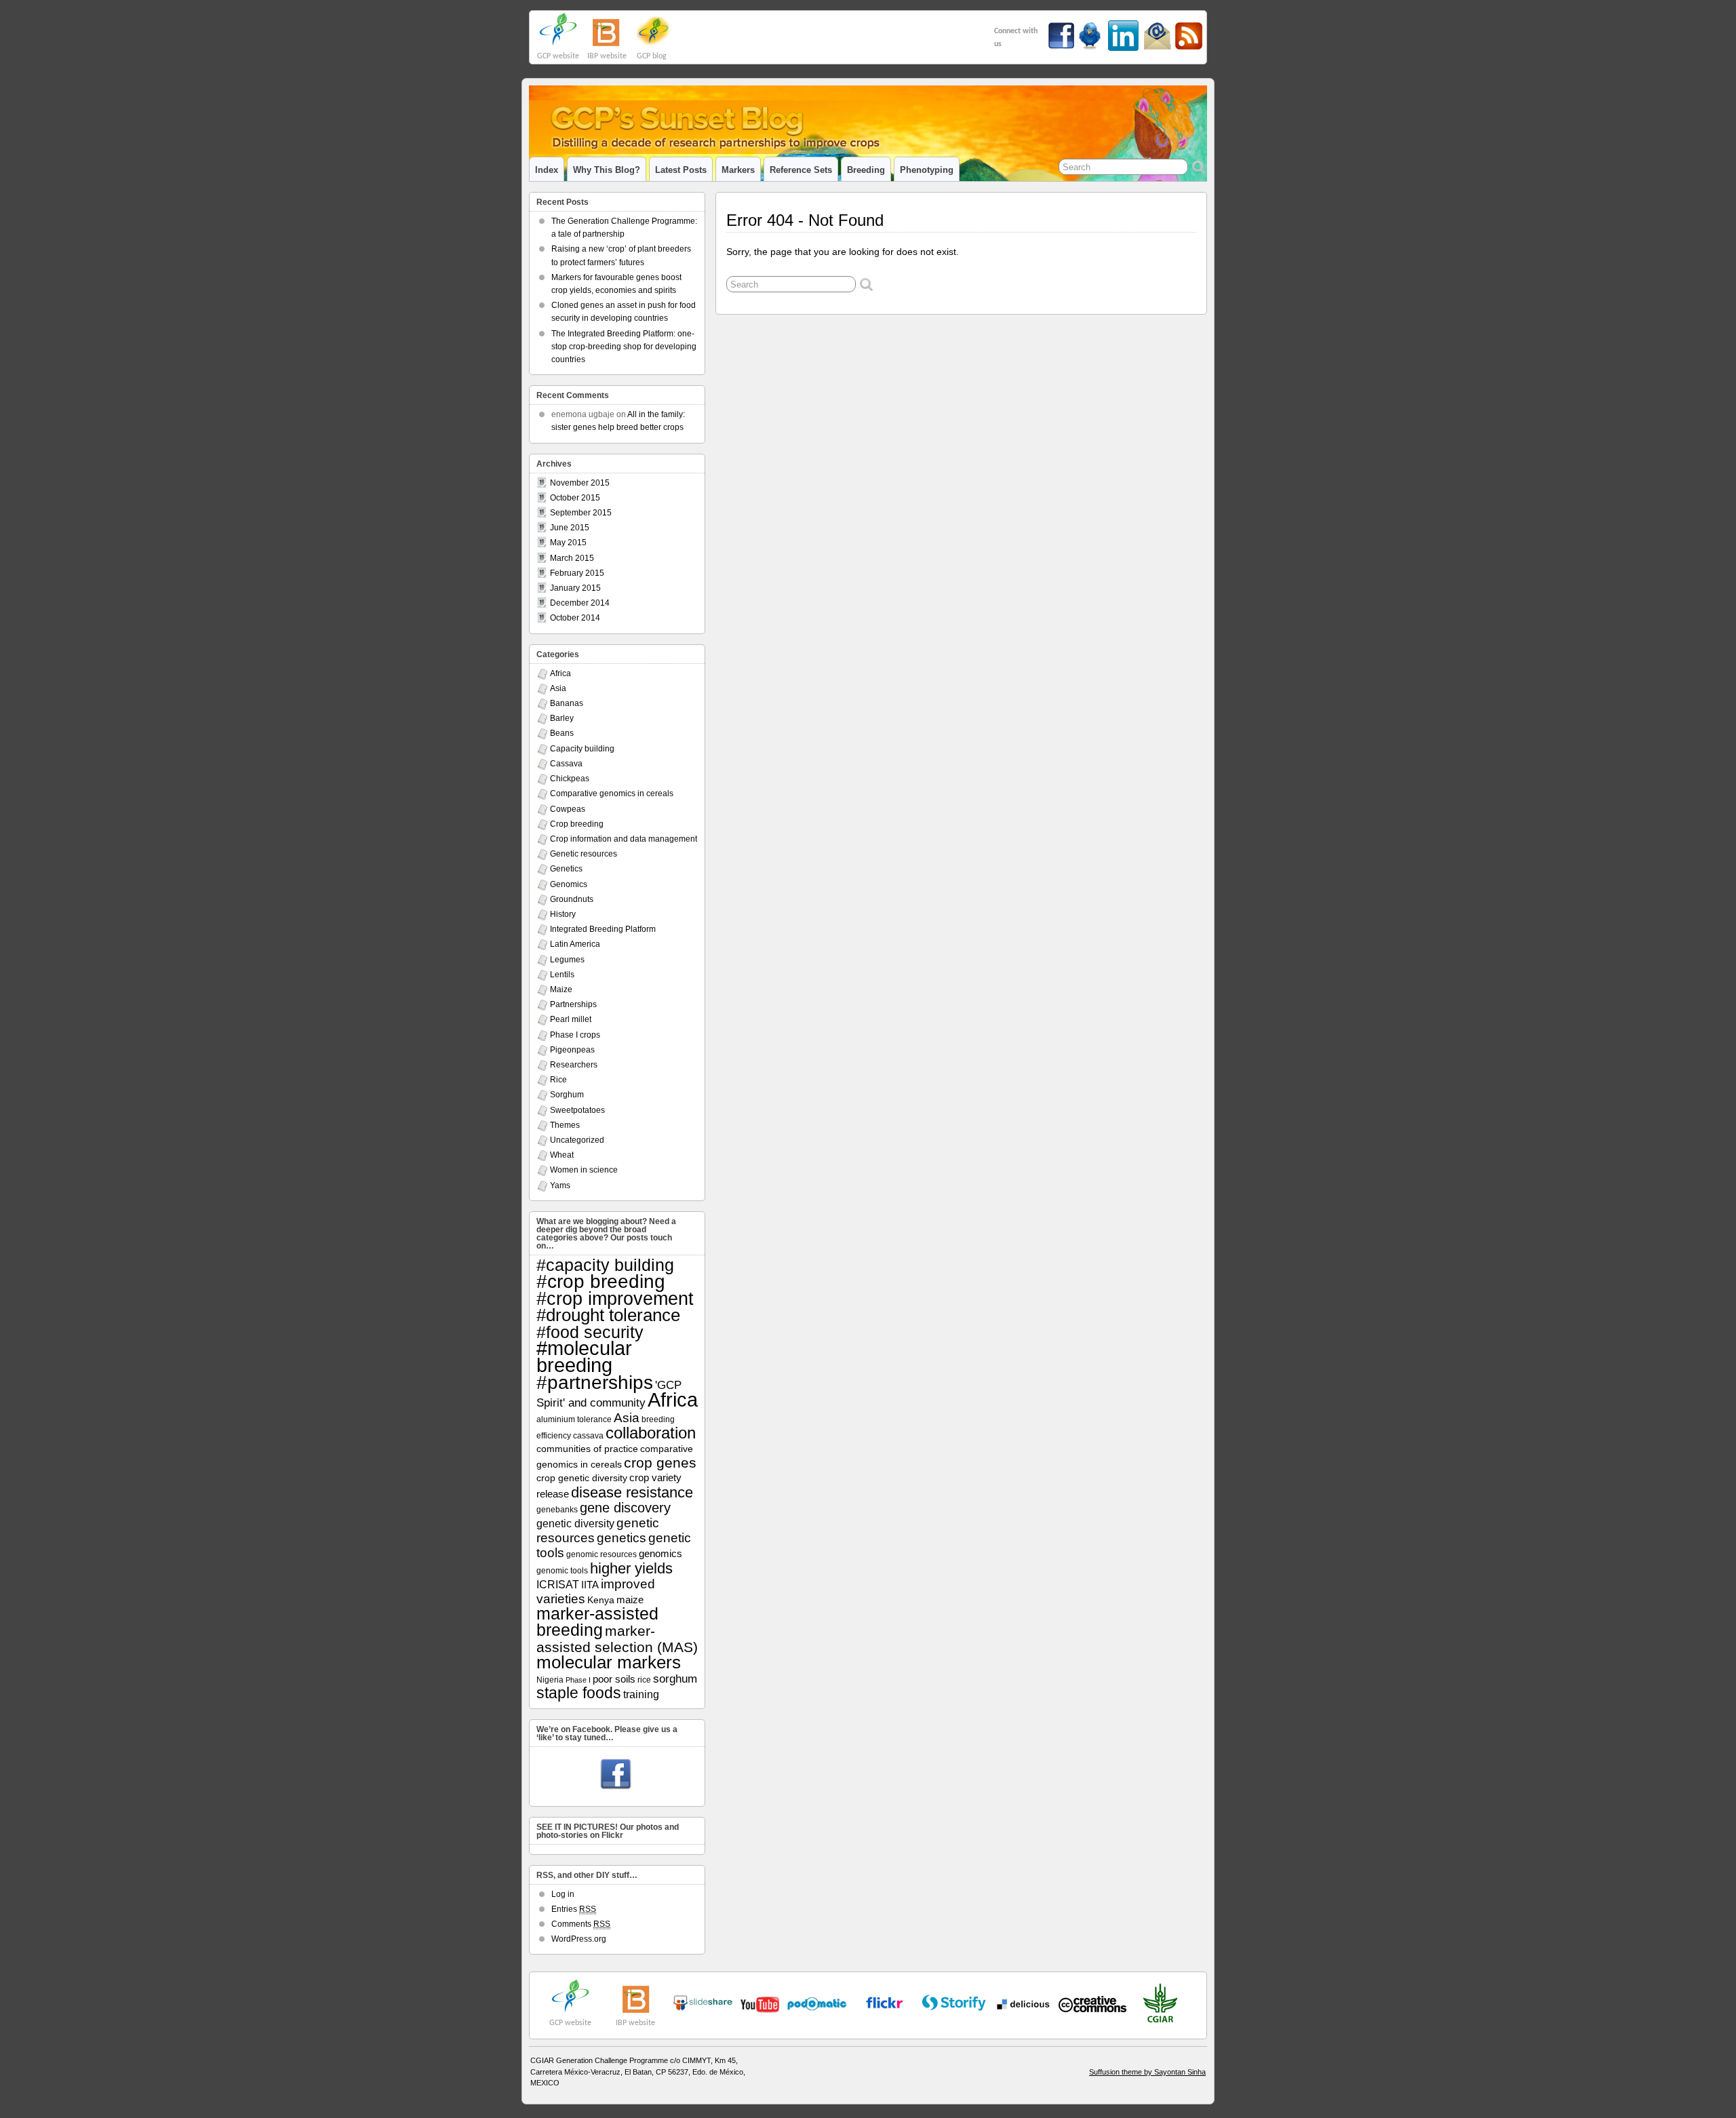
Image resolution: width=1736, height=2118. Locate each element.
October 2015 (575, 498)
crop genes (660, 1463)
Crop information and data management (624, 839)
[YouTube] (703, 2008)
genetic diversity (575, 1523)
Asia (558, 688)
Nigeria (550, 1680)
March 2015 (572, 558)
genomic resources (601, 1554)
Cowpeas (568, 809)
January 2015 (575, 588)
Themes (565, 1125)
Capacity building (582, 749)
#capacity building (605, 1265)
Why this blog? (607, 170)
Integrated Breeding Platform (603, 929)
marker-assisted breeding (597, 1622)
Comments (581, 1924)
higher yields (631, 1568)
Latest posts (681, 170)
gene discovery (625, 1508)
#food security (590, 1332)
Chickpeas (570, 779)
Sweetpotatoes (577, 1110)
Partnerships (573, 1004)
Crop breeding (577, 824)
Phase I (578, 1680)
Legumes (567, 960)
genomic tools (562, 1571)
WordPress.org (579, 1939)
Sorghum (567, 1095)
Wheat (562, 1155)
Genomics (569, 884)
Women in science (584, 1170)
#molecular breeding (584, 1357)
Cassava (566, 764)
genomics (660, 1554)
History (563, 914)
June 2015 (570, 528)
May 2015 (568, 543)
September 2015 (581, 513)
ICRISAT (558, 1584)
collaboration (651, 1433)
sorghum (675, 1679)
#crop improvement (615, 1298)
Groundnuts (572, 899)
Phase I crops (575, 1035)
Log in (563, 1894)
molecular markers (609, 1662)
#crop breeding (601, 1281)
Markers (738, 170)
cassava (588, 1436)
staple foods (579, 1693)
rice (644, 1680)
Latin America (575, 944)
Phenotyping (927, 170)
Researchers (574, 1065)
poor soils (614, 1679)
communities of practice (587, 1449)
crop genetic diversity (582, 1478)
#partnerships (595, 1382)
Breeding (866, 170)
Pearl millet (571, 1019)
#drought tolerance (608, 1315)
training (641, 1694)
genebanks (557, 1510)
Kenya (601, 1600)
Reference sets (801, 170)
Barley (562, 718)
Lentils (562, 975)
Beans (562, 733)
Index (547, 170)
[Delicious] (1023, 2004)
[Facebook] (616, 1775)
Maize (561, 989)
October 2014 (575, 618)
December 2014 (580, 603)
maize (630, 1600)
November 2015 (580, 483)
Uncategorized (577, 1140)
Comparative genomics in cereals (612, 793)
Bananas (567, 703)
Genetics (566, 869)
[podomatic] (817, 2004)
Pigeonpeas (572, 1050)
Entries (574, 1909)
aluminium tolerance (574, 1419)
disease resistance (632, 1492)
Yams (560, 1185)
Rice (558, 1080)
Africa (560, 673)
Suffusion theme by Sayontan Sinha (1147, 2072)
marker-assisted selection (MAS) (617, 1639)
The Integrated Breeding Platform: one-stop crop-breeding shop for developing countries (624, 347)
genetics (622, 1538)
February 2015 (577, 573)
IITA (590, 1585)
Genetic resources (584, 854)
